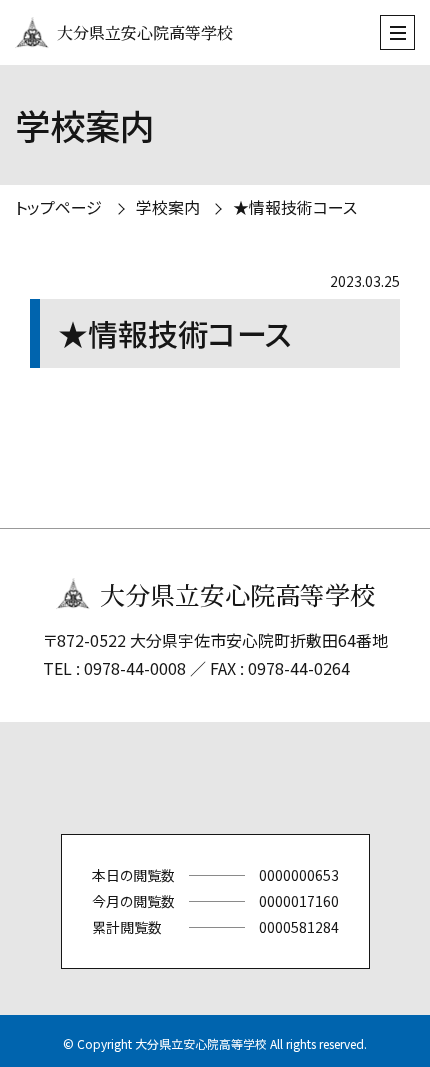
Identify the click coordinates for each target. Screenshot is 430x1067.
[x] (125, 778)
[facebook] (185, 778)
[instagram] (245, 778)
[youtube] (305, 778)
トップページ (58, 207)
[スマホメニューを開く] (397, 32)
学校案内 (168, 207)
